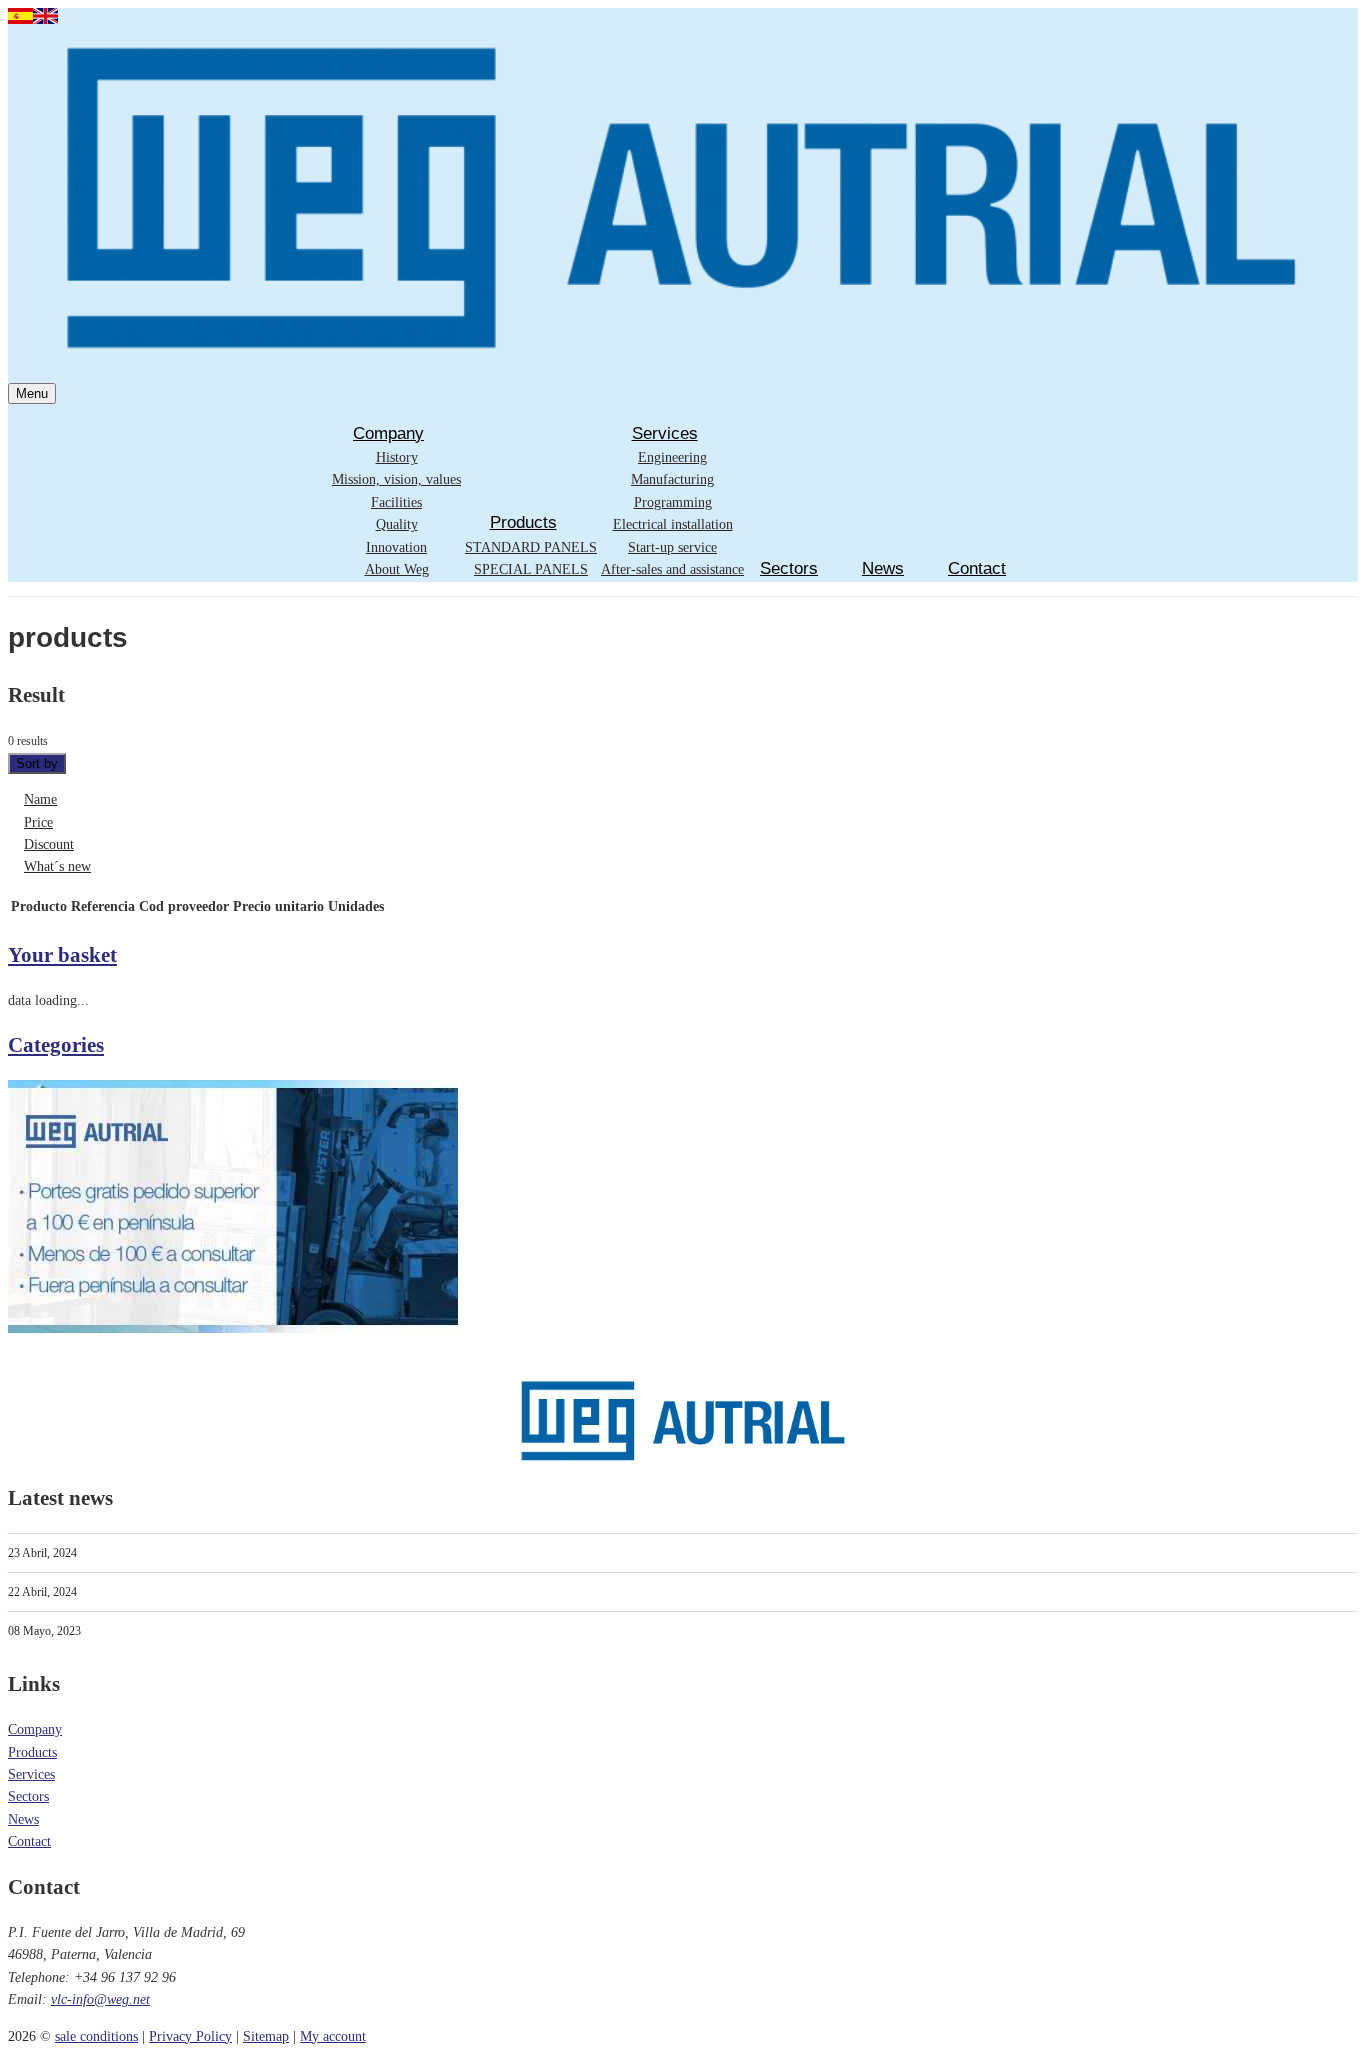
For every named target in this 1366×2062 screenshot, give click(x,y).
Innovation (396, 547)
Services (665, 433)
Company (388, 433)
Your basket (62, 955)
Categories (56, 1045)
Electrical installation (673, 524)
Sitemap (266, 2036)
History (397, 457)
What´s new (57, 866)
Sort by (37, 763)
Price (38, 822)
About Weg (397, 569)
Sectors (789, 568)
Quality (397, 524)
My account (333, 2036)
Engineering (672, 457)
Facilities (396, 502)
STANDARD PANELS (531, 547)
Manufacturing (672, 479)
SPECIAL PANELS (531, 569)
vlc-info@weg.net (100, 1999)
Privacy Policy (190, 2036)
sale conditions (96, 2036)
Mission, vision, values (396, 479)
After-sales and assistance (672, 569)
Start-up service (672, 547)
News (883, 568)
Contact (977, 568)
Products (523, 522)
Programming (673, 502)
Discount (49, 844)
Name (40, 799)
